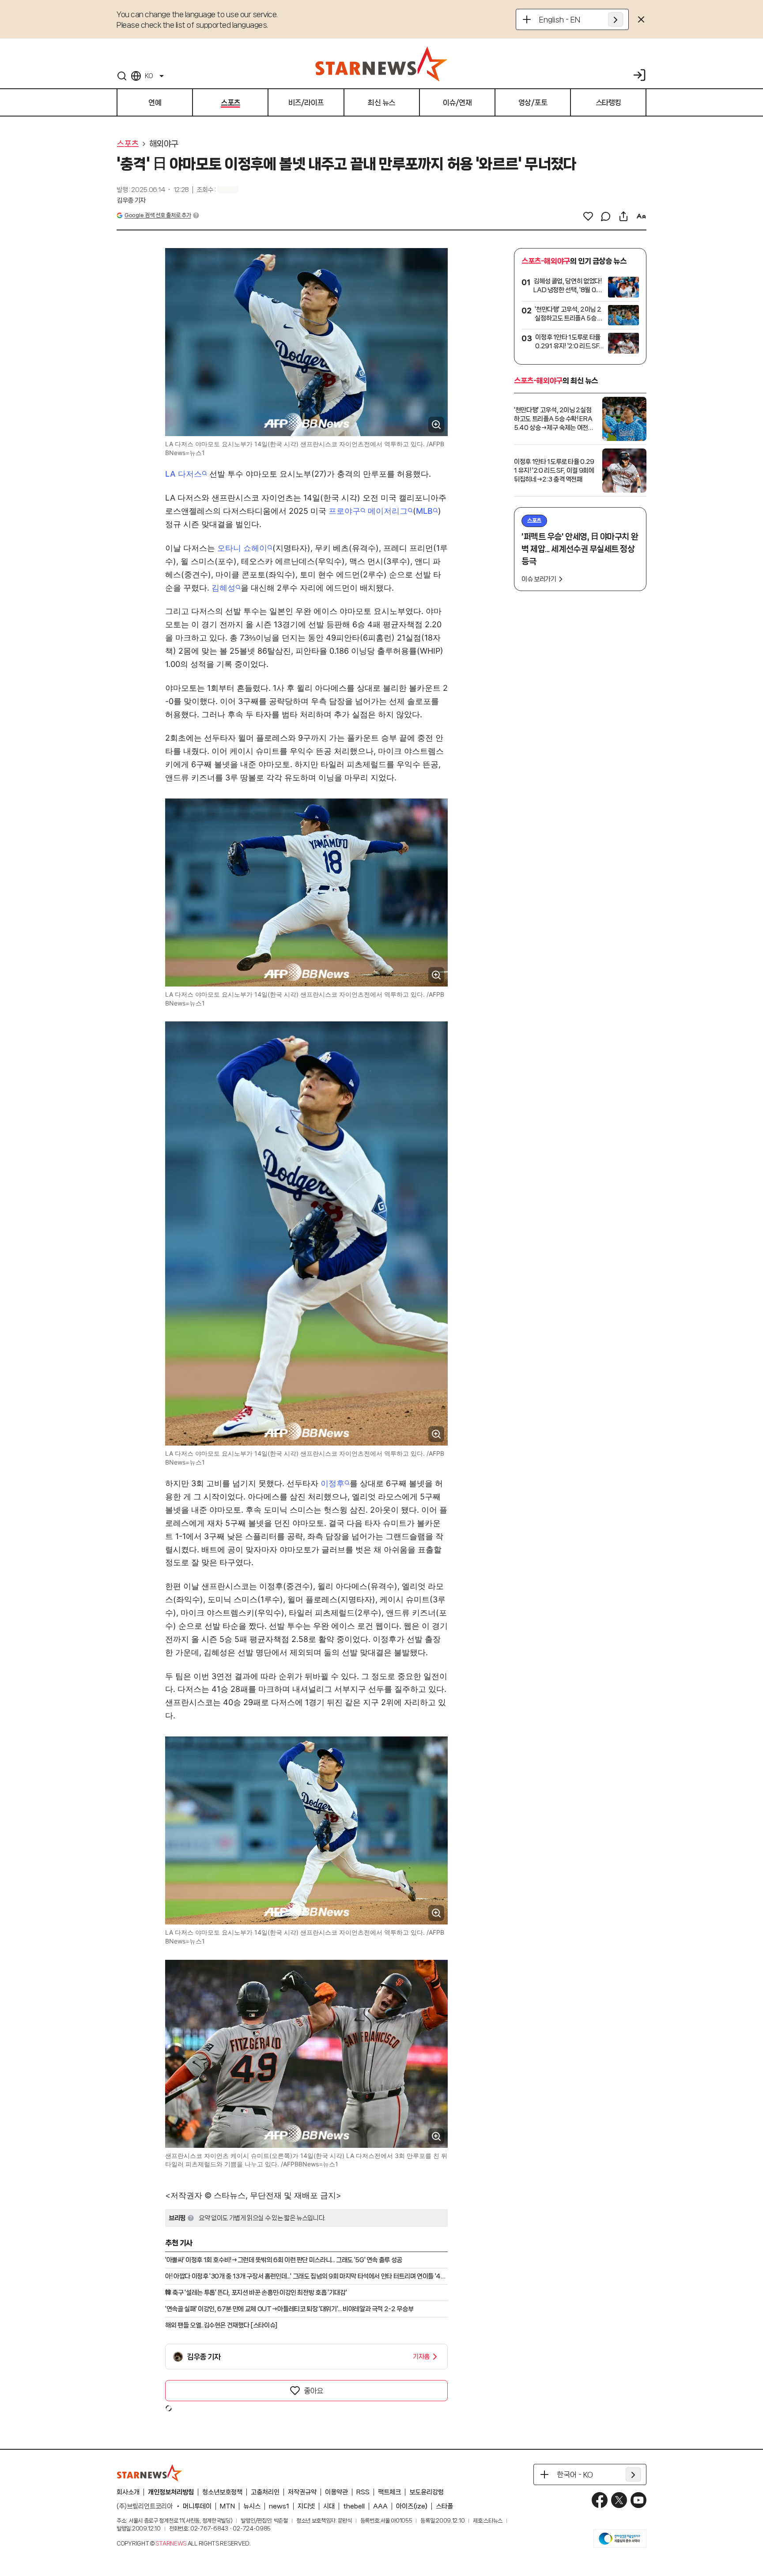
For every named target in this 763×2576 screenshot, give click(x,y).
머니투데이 (197, 2506)
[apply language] (616, 19)
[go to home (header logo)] (381, 64)
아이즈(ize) (412, 2506)
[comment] (606, 216)
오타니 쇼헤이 (242, 548)
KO (149, 76)
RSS (363, 2492)
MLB (424, 511)
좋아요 (314, 2391)
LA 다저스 (183, 474)
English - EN (560, 19)
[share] (623, 216)
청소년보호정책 (222, 2492)
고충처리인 (265, 2492)
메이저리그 (388, 511)
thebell (354, 2506)
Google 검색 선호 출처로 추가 (158, 215)
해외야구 (164, 144)
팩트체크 (389, 2492)
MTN (227, 2506)
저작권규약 (302, 2492)
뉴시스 (252, 2506)
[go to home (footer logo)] (150, 2473)
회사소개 (128, 2492)
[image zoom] (436, 425)
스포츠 (128, 144)
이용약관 (336, 2492)
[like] (588, 216)
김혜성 (223, 588)
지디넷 (306, 2506)
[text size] (641, 216)
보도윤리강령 (427, 2492)
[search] (122, 76)
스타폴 (444, 2506)
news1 (279, 2506)
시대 (329, 2506)
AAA (380, 2506)
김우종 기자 (131, 200)
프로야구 (344, 511)
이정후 (332, 1483)
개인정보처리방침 (171, 2492)
